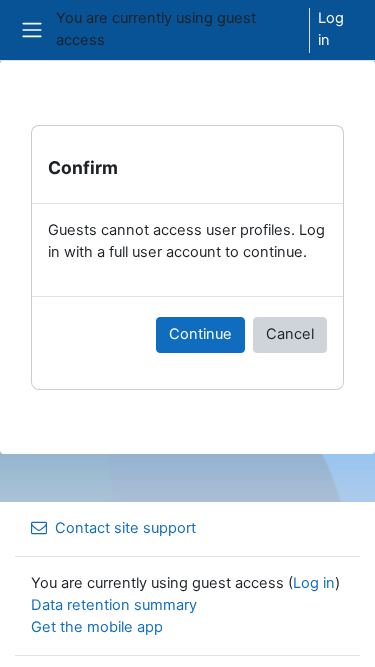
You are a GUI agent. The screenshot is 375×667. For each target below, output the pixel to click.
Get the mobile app (97, 627)
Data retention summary (114, 605)
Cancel (290, 334)
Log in (331, 29)
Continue (200, 334)
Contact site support (125, 528)
